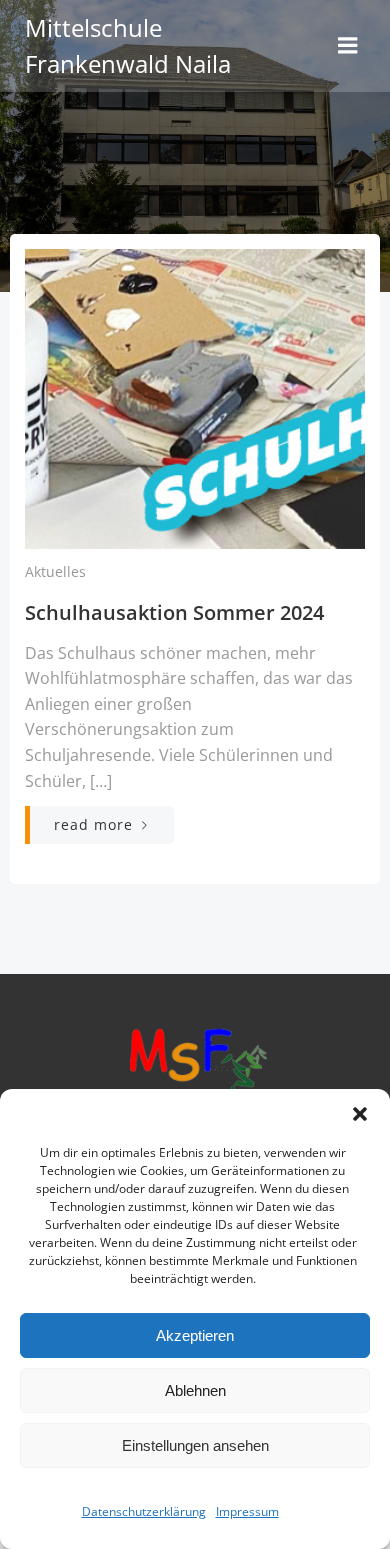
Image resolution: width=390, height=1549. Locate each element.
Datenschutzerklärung (144, 1511)
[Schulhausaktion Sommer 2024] (195, 397)
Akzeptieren (195, 1335)
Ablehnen (195, 1390)
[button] (360, 1114)
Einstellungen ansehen (195, 1445)
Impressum (247, 1511)
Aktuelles (55, 571)
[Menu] (348, 46)
